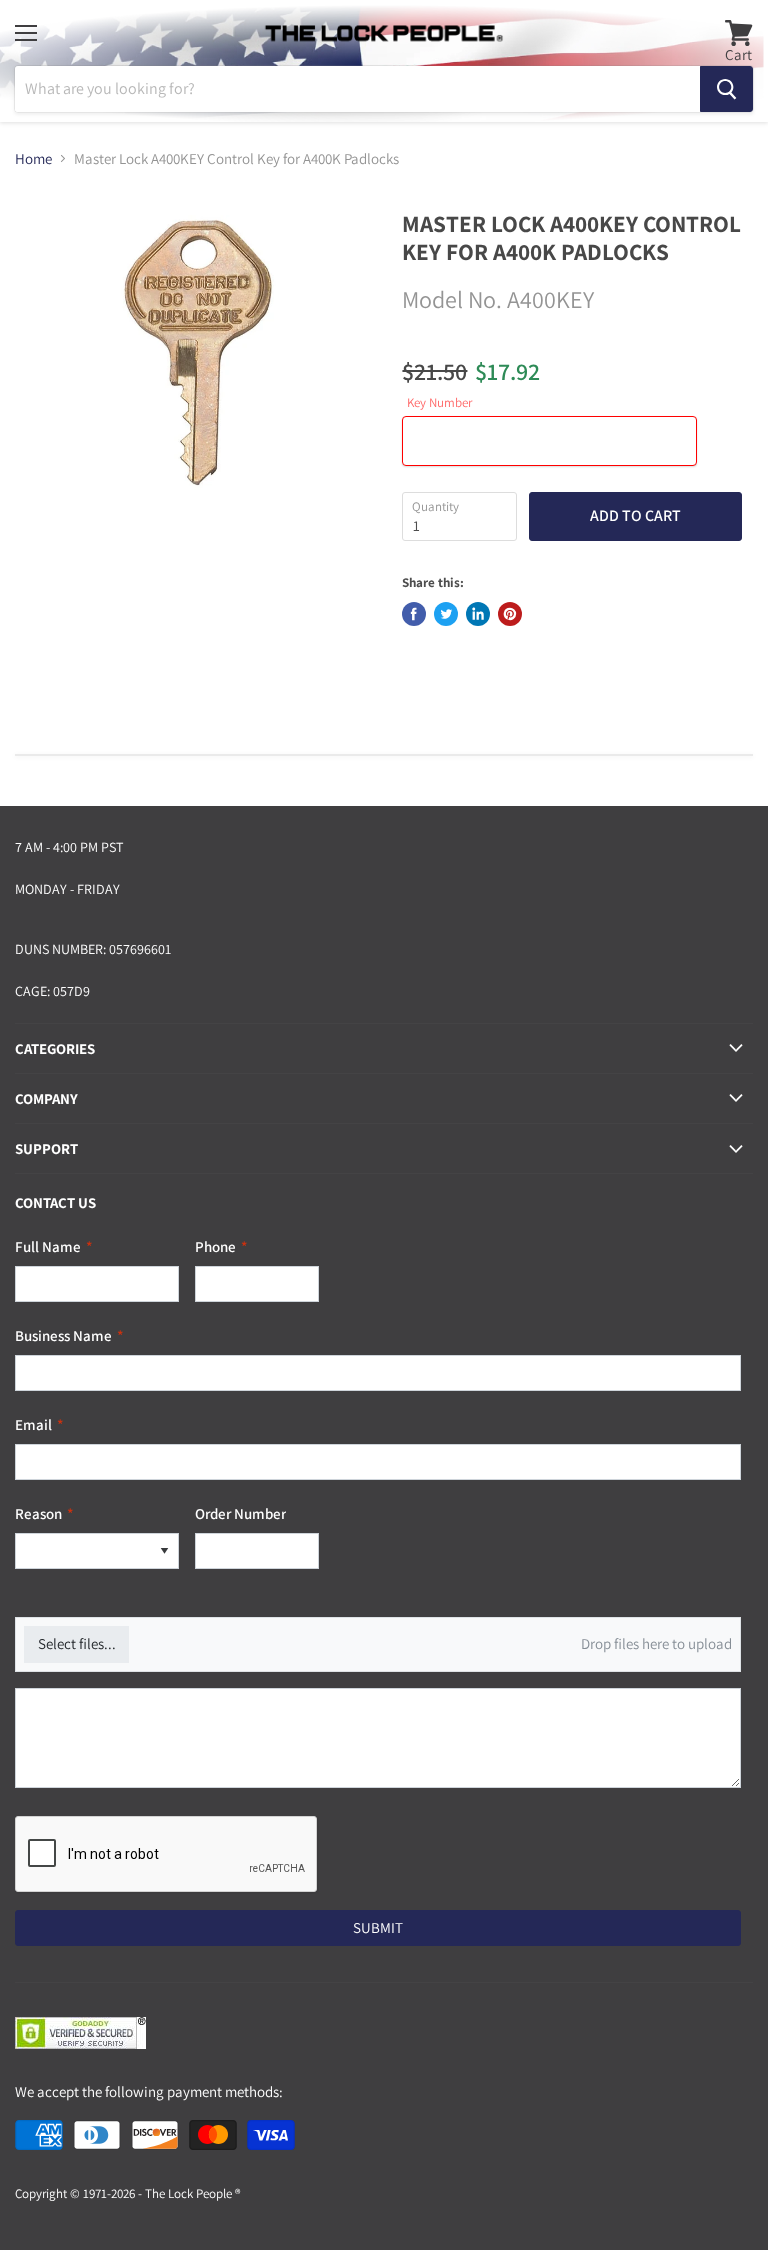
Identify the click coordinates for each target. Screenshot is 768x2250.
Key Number (439, 403)
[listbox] (97, 1551)
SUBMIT (378, 1927)
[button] (164, 1551)
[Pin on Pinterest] (510, 614)
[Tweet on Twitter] (446, 614)
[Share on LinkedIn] (478, 614)
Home (33, 158)
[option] (83, 1551)
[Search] (726, 89)
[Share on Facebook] (414, 614)
